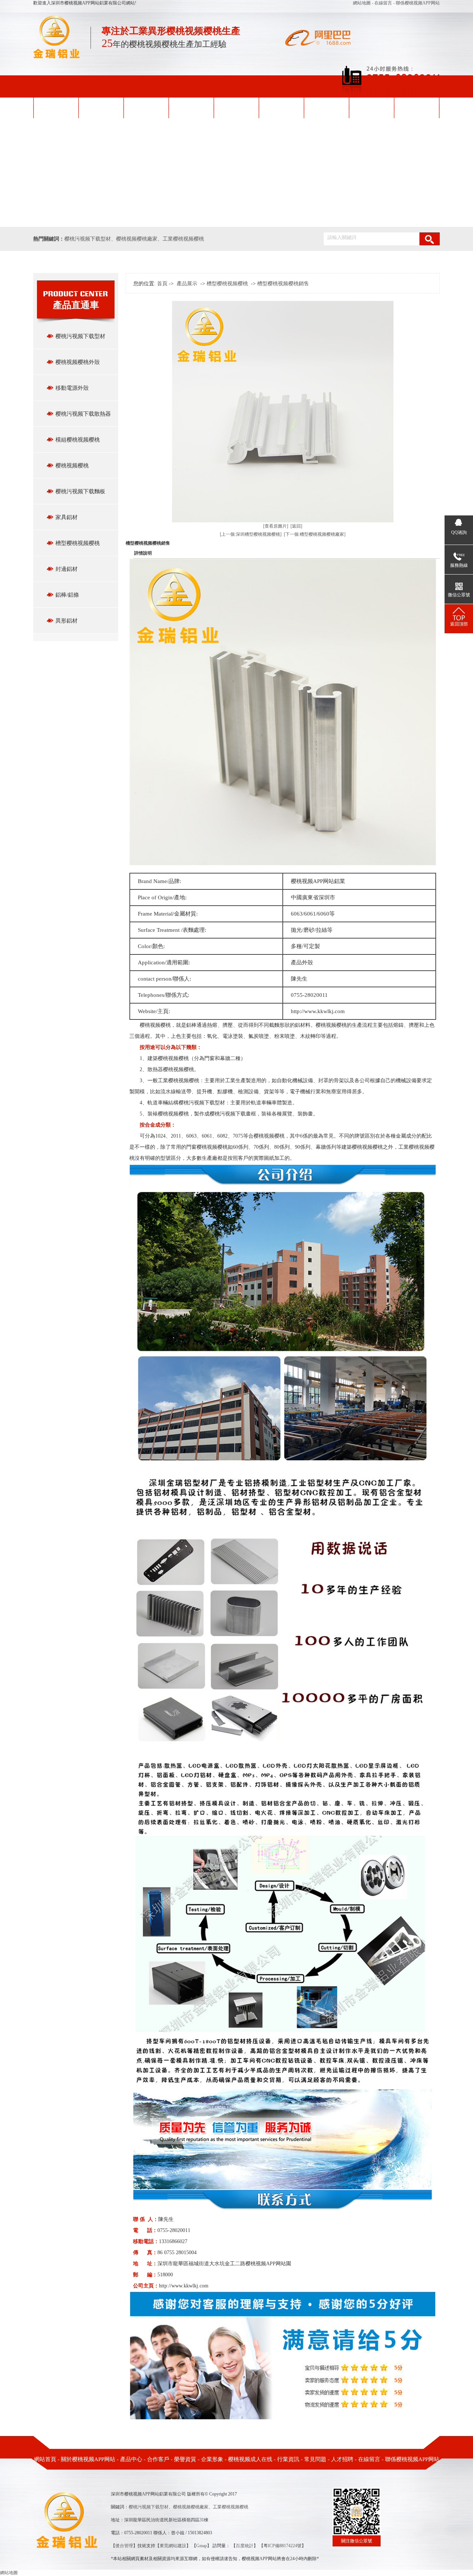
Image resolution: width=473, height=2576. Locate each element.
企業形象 (281, 107)
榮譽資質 (236, 107)
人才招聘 (342, 2459)
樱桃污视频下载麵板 (80, 491)
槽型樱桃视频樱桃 (78, 543)
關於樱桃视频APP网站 (88, 2459)
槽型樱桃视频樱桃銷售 (283, 284)
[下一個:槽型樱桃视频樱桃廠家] (315, 534)
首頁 (162, 284)
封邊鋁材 (67, 569)
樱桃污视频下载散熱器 (83, 414)
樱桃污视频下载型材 (88, 239)
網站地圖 (362, 3)
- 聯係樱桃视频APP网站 (416, 3)
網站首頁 (56, 107)
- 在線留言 (382, 3)
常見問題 (315, 2459)
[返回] (296, 526)
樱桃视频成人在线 (326, 107)
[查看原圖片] (276, 526)
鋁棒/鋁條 (67, 595)
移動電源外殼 (72, 388)
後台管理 (124, 2546)
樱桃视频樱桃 (72, 466)
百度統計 (245, 2546)
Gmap (202, 2546)
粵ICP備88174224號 (283, 2546)
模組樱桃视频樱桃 (78, 440)
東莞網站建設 (173, 2546)
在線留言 (369, 2459)
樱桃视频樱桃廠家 (137, 239)
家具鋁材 (67, 517)
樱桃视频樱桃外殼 (146, 107)
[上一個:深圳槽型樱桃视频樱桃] (251, 534)
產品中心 (191, 107)
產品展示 (187, 284)
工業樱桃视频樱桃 (183, 239)
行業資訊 (288, 2459)
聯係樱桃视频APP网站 (412, 2459)
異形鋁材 (67, 621)
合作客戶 (158, 2459)
